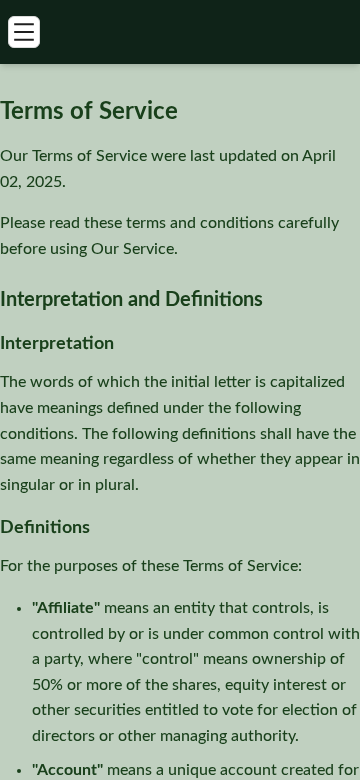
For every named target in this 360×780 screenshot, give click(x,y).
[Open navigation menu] (24, 32)
